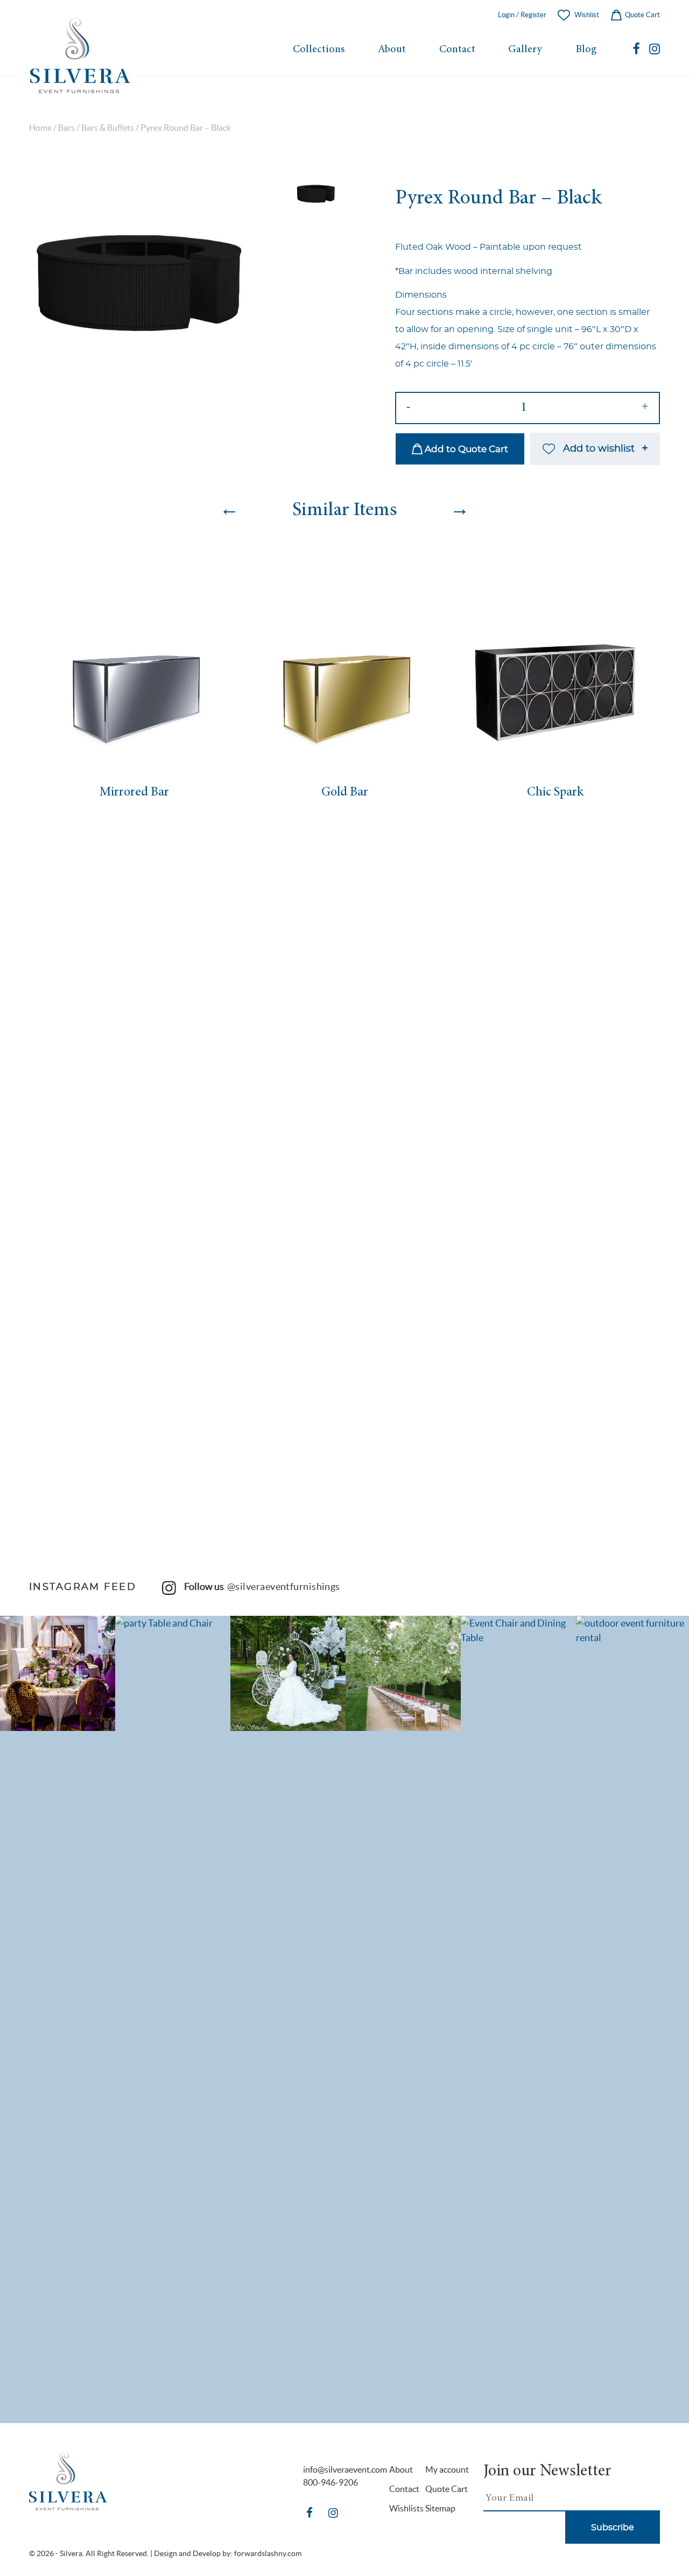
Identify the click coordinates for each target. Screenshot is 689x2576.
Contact (457, 50)
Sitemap (440, 2508)
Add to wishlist (599, 449)
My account (447, 2469)
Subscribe (613, 2528)
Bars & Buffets (108, 128)
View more (58, 1673)
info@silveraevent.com (345, 2469)
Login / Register (522, 15)
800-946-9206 (331, 2482)
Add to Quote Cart (465, 449)
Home (40, 128)
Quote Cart (642, 15)
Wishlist (587, 15)
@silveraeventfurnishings (284, 1586)
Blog (586, 50)
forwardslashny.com (268, 2553)
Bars (66, 128)
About (392, 50)
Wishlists (406, 2508)
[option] (142, 286)
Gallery (525, 50)
